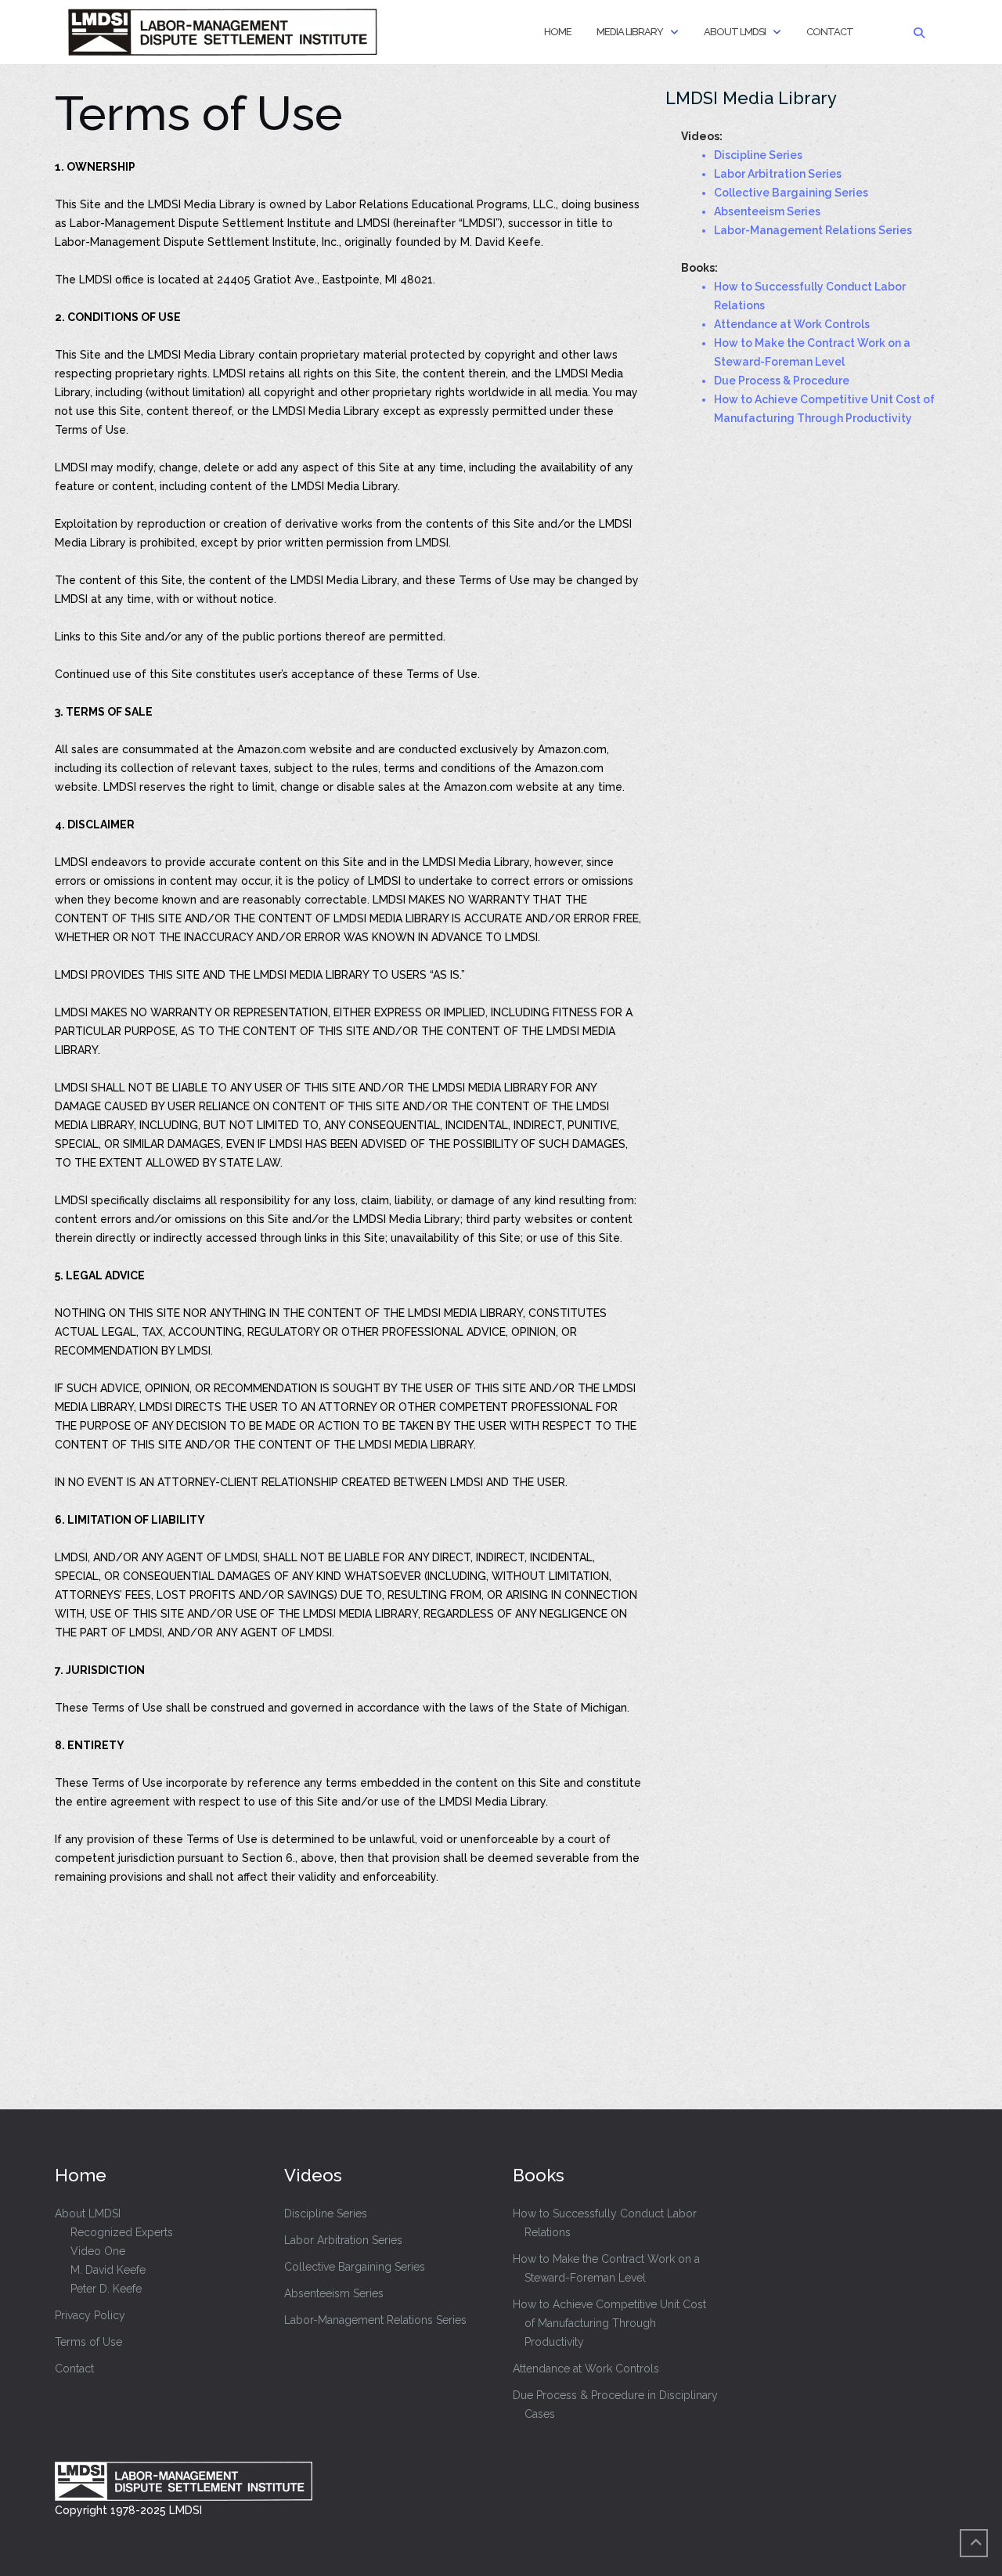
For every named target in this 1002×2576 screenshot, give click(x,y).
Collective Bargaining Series (355, 2267)
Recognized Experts (122, 2232)
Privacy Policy (90, 2315)
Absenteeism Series (334, 2293)
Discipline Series (326, 2213)
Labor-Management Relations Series (375, 2320)
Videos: (702, 136)
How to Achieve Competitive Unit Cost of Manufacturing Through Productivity (609, 2323)
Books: (699, 268)
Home (558, 32)
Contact (830, 32)
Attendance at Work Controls (586, 2369)
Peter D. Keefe (106, 2289)
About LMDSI (735, 32)
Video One (98, 2251)
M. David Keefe (108, 2270)
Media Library (630, 32)
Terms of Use (88, 2342)
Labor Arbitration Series (343, 2240)
